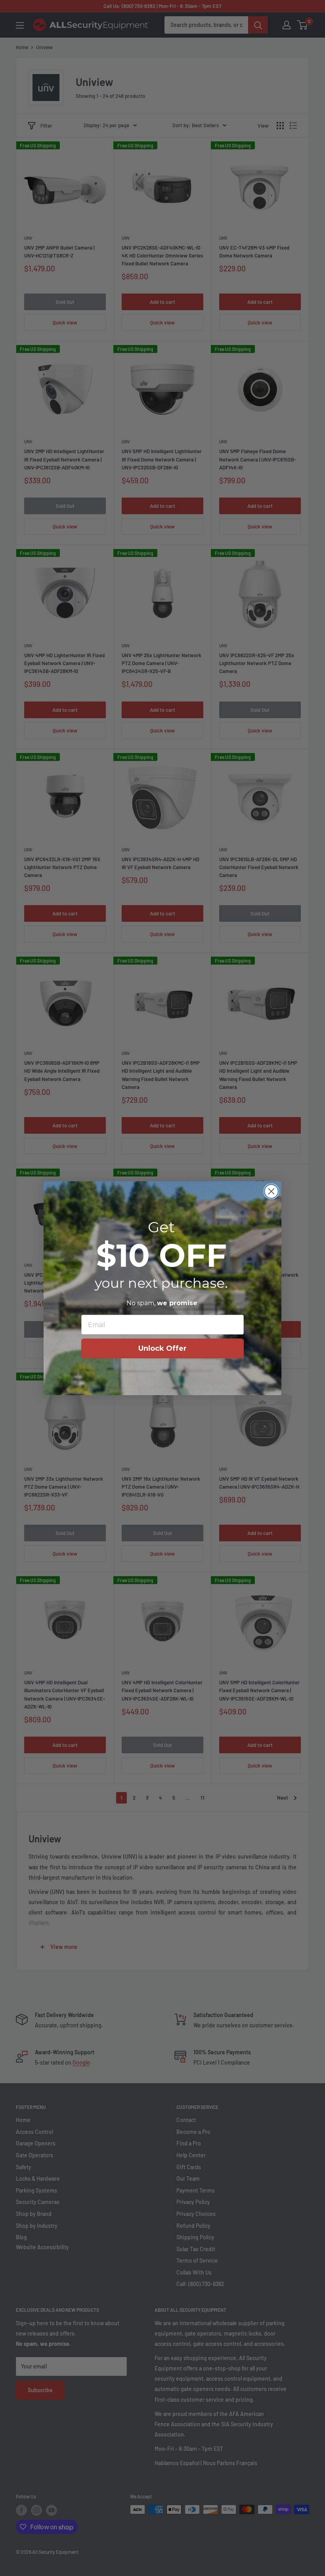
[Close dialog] (271, 1191)
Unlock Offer (162, 1348)
